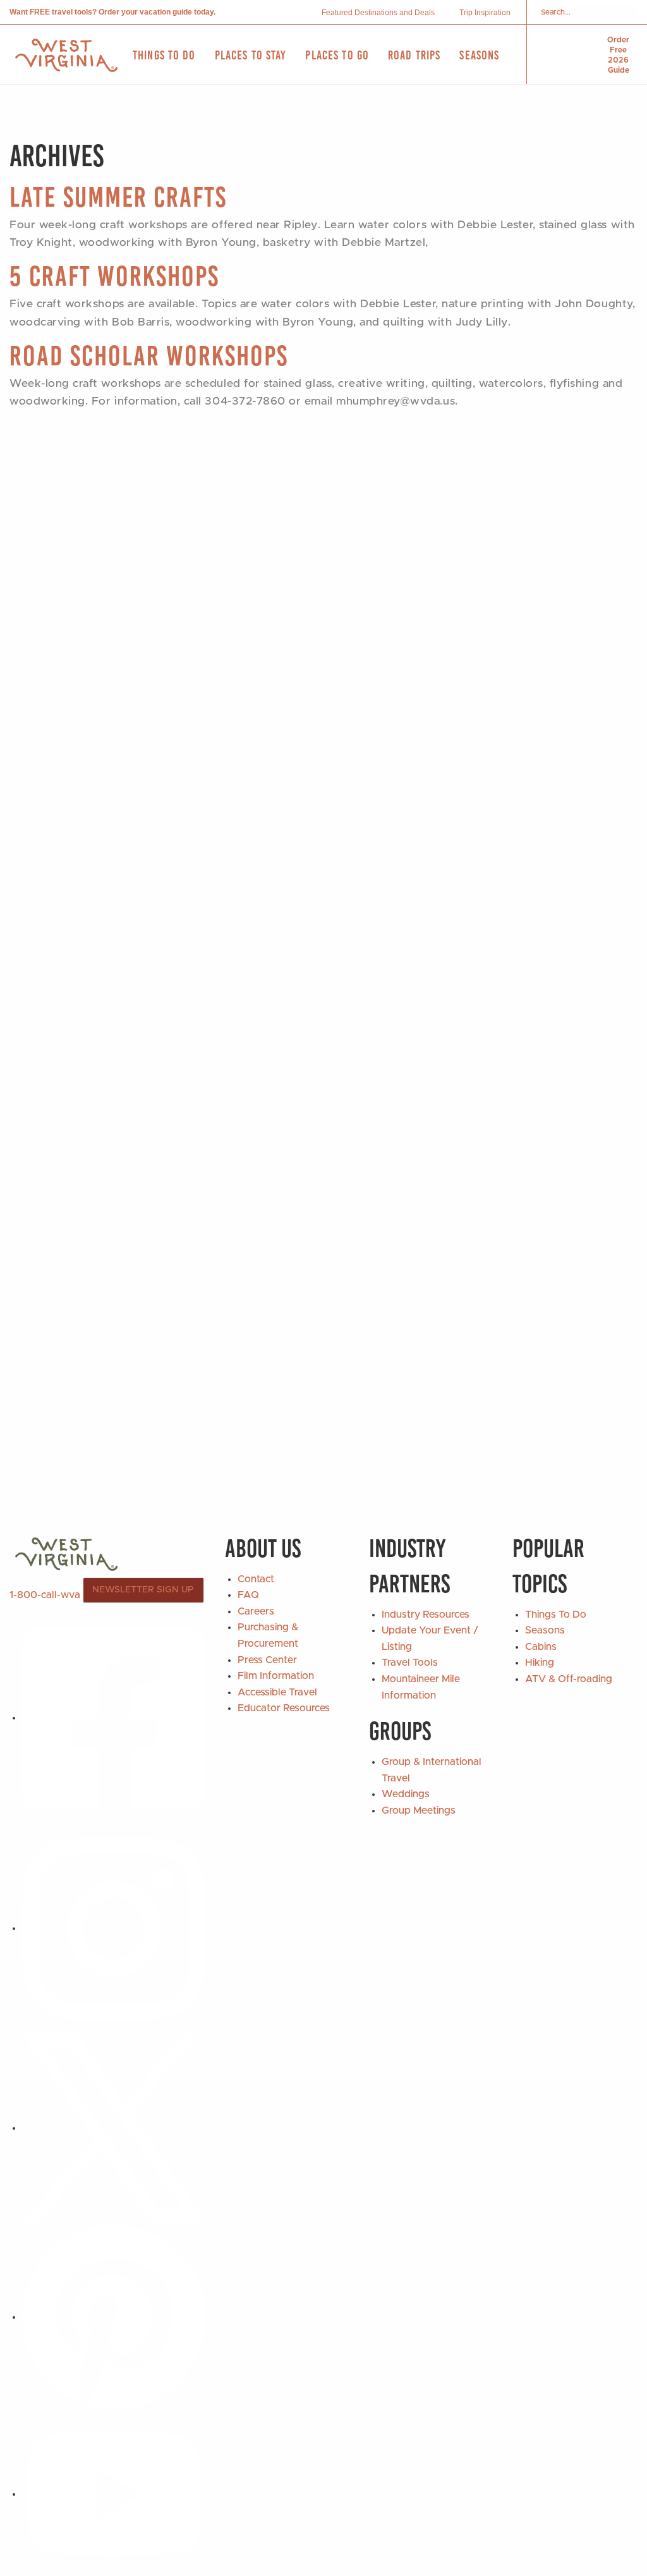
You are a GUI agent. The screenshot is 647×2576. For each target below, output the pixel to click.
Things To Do (556, 1615)
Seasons (545, 1630)
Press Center (267, 1660)
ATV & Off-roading (569, 1679)
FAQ (248, 1595)
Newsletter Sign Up (143, 1590)
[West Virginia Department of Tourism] (66, 55)
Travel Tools (410, 1663)
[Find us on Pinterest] (114, 2317)
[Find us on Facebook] (114, 1718)
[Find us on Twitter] (114, 2128)
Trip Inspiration (485, 13)
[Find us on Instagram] (114, 1928)
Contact (256, 1579)
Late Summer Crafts (118, 197)
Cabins (541, 1647)
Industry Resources (426, 1615)
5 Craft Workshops (114, 276)
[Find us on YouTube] (114, 2494)
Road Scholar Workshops (149, 356)
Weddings (406, 1794)
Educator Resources (284, 1708)
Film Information (276, 1676)
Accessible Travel (277, 1692)
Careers (256, 1611)
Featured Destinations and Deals (378, 13)
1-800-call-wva (45, 1594)
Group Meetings (419, 1810)
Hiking (540, 1663)
